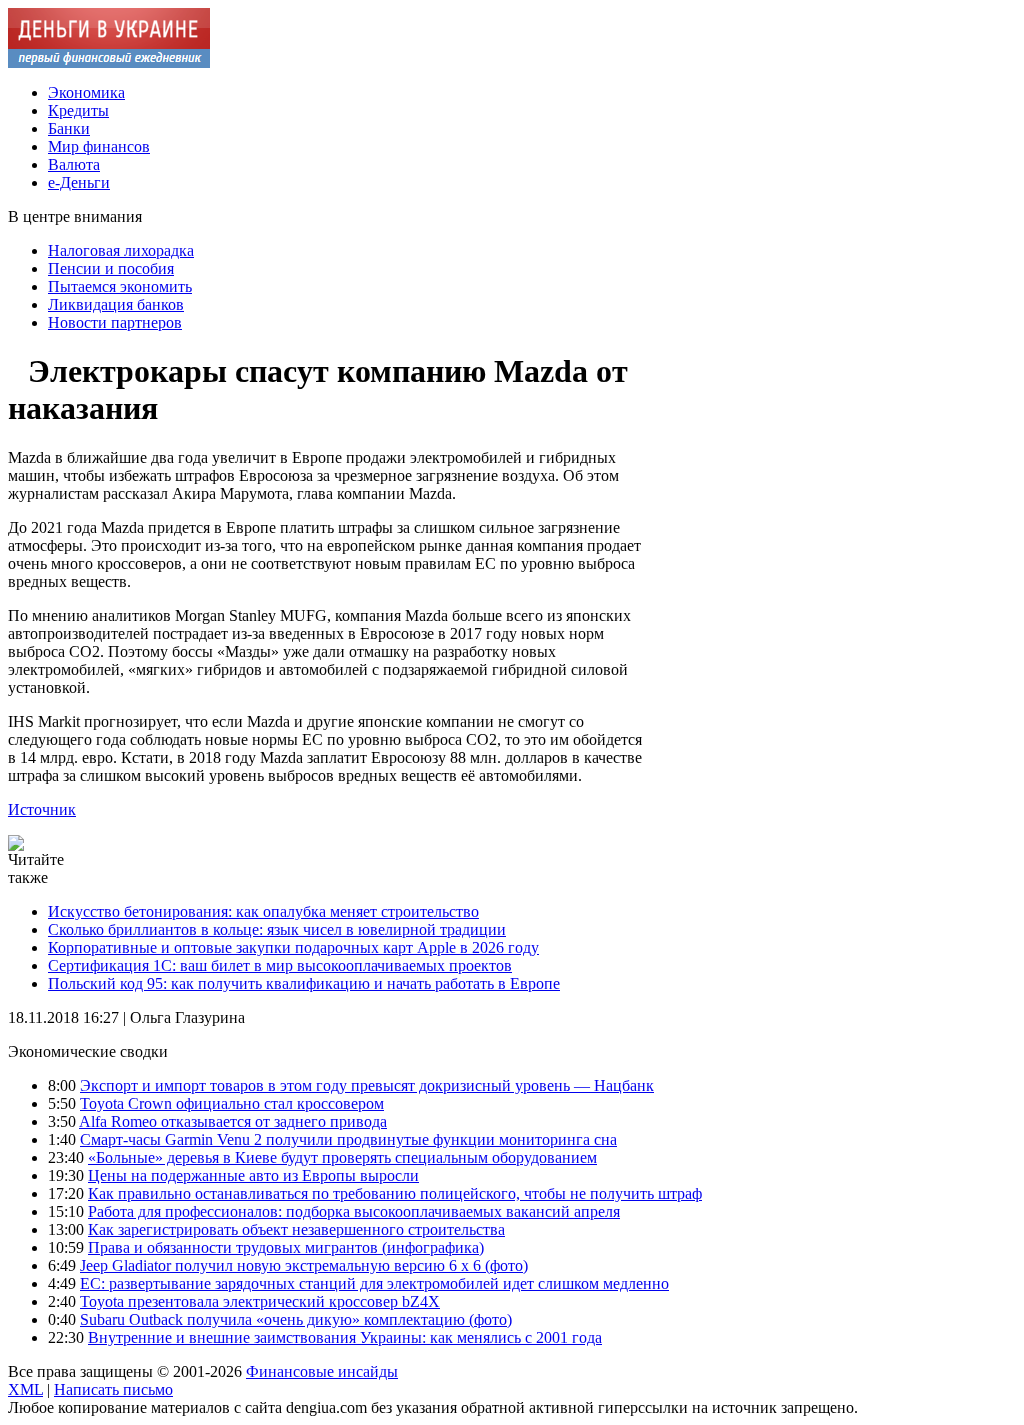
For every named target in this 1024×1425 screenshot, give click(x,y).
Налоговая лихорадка (121, 250)
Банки (69, 128)
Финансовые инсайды (322, 1371)
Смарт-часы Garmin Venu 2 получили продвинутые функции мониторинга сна (348, 1139)
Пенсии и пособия (111, 268)
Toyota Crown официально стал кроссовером (232, 1103)
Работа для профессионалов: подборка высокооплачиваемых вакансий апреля (354, 1211)
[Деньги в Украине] (109, 62)
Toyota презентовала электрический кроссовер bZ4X (260, 1301)
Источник (42, 809)
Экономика (86, 92)
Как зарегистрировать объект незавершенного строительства (296, 1229)
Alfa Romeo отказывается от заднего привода (233, 1121)
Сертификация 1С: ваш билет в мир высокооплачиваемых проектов (280, 965)
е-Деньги (79, 182)
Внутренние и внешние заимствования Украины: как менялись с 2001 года (345, 1337)
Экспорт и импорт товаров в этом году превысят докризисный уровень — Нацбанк (367, 1085)
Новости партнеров (115, 322)
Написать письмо (113, 1389)
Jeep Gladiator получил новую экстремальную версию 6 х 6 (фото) (304, 1265)
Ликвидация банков (116, 304)
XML (25, 1389)
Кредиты (78, 110)
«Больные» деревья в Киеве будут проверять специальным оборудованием (342, 1157)
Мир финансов (99, 146)
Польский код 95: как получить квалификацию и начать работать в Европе (304, 983)
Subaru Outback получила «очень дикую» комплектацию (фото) (296, 1319)
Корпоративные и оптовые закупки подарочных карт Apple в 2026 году (293, 947)
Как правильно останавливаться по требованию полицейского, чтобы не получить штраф (395, 1193)
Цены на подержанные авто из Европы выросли (253, 1175)
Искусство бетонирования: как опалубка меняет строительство (263, 911)
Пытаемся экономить (120, 286)
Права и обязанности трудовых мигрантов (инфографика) (286, 1247)
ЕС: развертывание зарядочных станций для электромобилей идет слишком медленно (374, 1283)
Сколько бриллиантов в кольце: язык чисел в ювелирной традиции (277, 929)
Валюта (74, 164)
